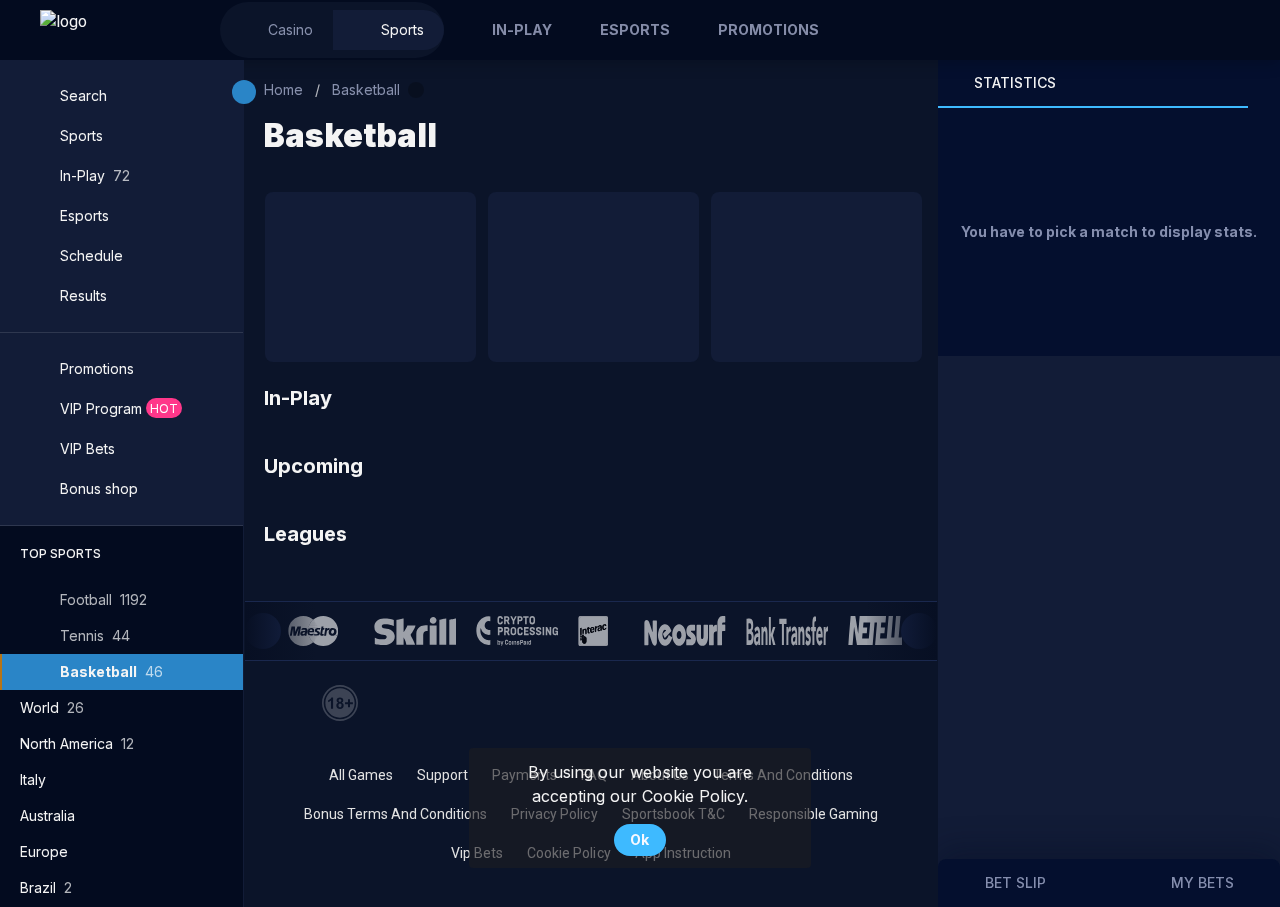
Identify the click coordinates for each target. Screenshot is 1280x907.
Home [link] (283, 89)
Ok (639, 839)
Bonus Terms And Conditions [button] (395, 814)
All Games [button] (361, 775)
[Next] (919, 631)
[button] (276, 30)
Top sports (60, 553)
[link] (110, 30)
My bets (1202, 882)
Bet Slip (1015, 882)
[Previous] (263, 631)
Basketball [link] (366, 89)
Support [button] (442, 775)
